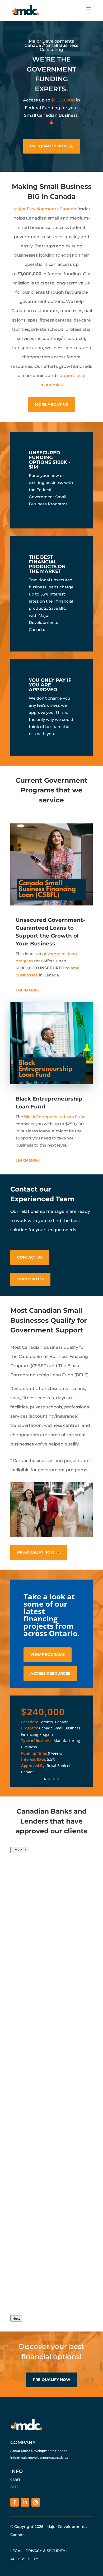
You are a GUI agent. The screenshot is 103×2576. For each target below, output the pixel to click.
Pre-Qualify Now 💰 (52, 146)
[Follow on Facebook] (15, 2502)
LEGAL (16, 2551)
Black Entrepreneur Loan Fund (55, 1117)
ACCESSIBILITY (24, 2559)
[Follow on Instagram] (36, 2502)
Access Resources (50, 1673)
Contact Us (30, 1257)
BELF (15, 2487)
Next (16, 2318)
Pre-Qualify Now (51, 2380)
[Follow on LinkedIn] (25, 2502)
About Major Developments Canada (39, 2451)
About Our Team (30, 1279)
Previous (19, 1850)
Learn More (28, 990)
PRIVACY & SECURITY (45, 2551)
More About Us (51, 404)
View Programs (48, 1654)
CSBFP (16, 2480)
